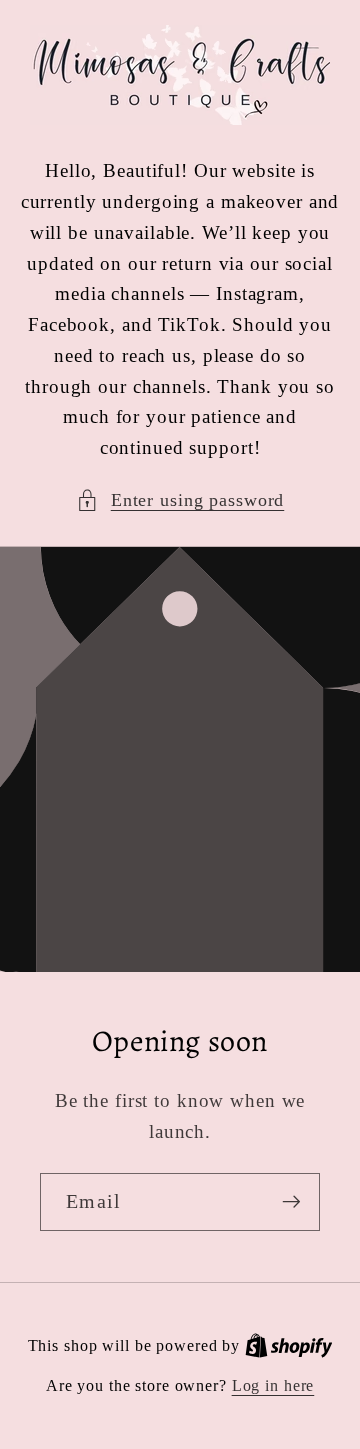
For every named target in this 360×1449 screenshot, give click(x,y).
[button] (180, 500)
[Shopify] (289, 1346)
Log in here (273, 1386)
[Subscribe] (291, 1202)
